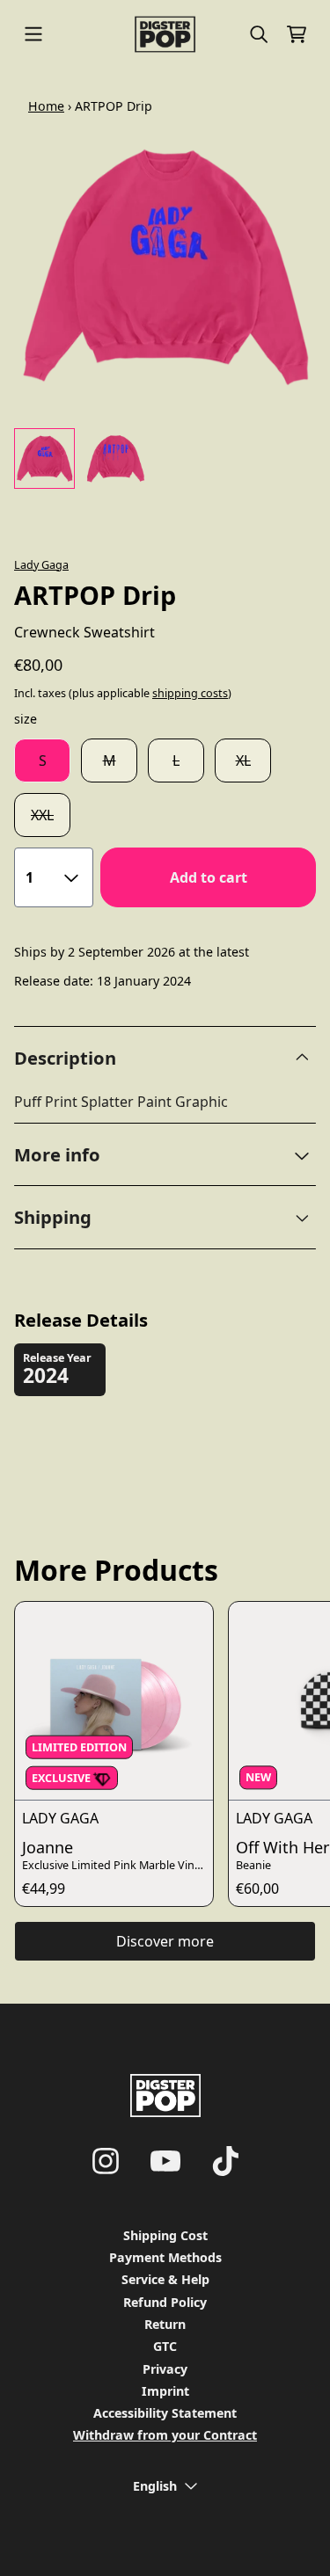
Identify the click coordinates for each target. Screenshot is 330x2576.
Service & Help (165, 2279)
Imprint (165, 2391)
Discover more (165, 1941)
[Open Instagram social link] (106, 2161)
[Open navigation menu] (33, 34)
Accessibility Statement (165, 2413)
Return (165, 2324)
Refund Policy (165, 2302)
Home (46, 106)
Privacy (165, 2369)
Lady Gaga (41, 564)
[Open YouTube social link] (165, 2161)
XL (243, 760)
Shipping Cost (165, 2235)
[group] (44, 458)
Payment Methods (165, 2257)
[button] (165, 1154)
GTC (165, 2346)
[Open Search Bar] (258, 34)
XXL (42, 815)
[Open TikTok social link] (225, 2161)
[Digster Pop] (165, 34)
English (155, 2486)
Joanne (48, 1847)
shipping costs (190, 693)
